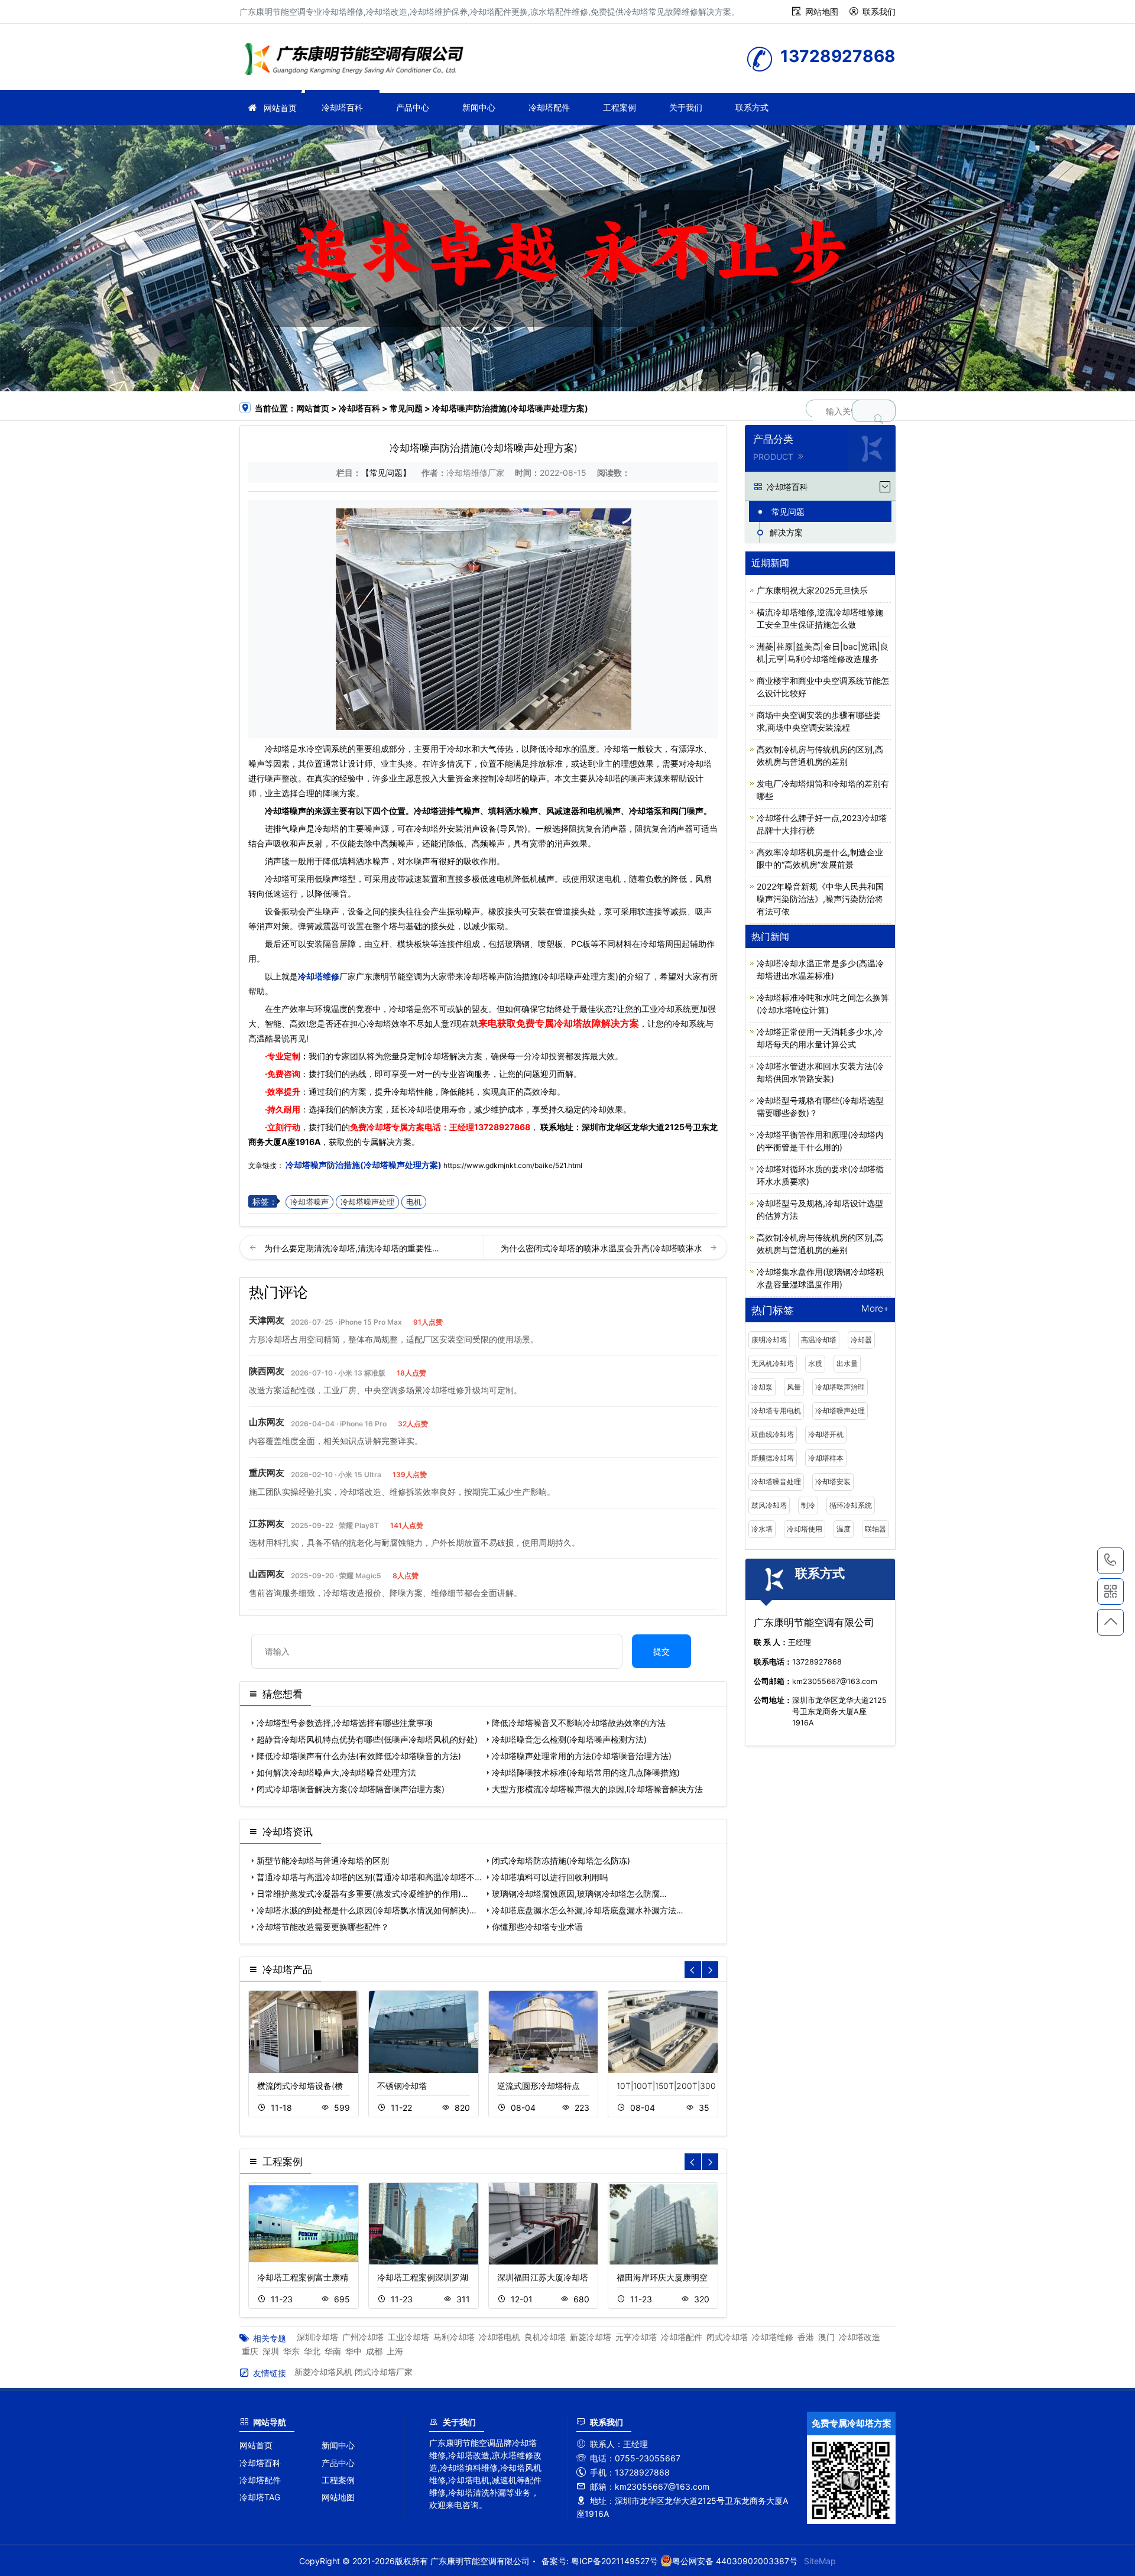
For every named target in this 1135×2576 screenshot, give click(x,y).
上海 (395, 2351)
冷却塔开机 (826, 1434)
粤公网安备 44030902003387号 (735, 2561)
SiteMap (820, 2561)
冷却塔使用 (805, 1529)
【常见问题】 (386, 473)
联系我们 (879, 12)
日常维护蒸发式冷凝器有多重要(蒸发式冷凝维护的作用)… (362, 1894)
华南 (333, 2351)
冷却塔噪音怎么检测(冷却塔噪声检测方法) (569, 1739)
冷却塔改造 (860, 2337)
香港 (806, 2337)
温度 (844, 1529)
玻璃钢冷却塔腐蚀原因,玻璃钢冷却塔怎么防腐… (579, 1894)
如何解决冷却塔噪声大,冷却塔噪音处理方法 (336, 1772)
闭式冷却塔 (727, 2337)
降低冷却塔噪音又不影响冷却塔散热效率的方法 (579, 1723)
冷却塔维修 (358, 61)
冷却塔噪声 (309, 1202)
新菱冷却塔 (591, 2337)
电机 (414, 1202)
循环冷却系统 (851, 1505)
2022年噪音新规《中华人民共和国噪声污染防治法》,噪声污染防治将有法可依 (820, 899)
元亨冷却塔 (636, 2337)
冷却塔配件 (549, 107)
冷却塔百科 (342, 107)
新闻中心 (479, 107)
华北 (312, 2351)
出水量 (847, 1363)
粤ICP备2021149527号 (614, 2561)
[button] (710, 1970)
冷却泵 (762, 1387)
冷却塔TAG (260, 2497)
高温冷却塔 (819, 1340)
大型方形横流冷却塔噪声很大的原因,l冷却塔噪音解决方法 (597, 1789)
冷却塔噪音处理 (776, 1482)
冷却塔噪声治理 (840, 1387)
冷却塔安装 (833, 1482)
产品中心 (413, 107)
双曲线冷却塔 (773, 1434)
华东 (291, 2351)
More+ (875, 1309)
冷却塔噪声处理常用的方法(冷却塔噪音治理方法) (582, 1756)
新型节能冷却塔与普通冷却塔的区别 (323, 1860)
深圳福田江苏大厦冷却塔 (543, 2277)
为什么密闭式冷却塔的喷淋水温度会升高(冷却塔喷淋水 (603, 1248)
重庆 (250, 2351)
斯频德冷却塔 (773, 1458)
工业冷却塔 (408, 2337)
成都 (374, 2351)
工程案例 (620, 107)
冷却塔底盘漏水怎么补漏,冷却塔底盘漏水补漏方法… (588, 1910)
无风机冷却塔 (773, 1363)
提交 (661, 1651)
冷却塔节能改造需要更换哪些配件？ (323, 1927)
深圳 (271, 2351)
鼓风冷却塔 (769, 1505)
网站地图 (822, 12)
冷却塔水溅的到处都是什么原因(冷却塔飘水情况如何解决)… (367, 1910)
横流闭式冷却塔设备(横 (300, 2086)
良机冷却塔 (545, 2337)
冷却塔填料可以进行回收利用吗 (550, 1877)
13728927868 (502, 1127)
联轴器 (875, 1529)
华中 (354, 2351)
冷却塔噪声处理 (367, 1202)
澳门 (826, 2337)
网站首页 (280, 108)
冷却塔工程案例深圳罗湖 (423, 2277)
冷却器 (861, 1340)
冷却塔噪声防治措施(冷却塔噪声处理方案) (364, 1165)
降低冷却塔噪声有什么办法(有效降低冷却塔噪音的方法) (359, 1756)
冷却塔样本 (826, 1458)
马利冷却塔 (454, 2337)
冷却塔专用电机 (776, 1411)
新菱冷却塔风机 (323, 2372)
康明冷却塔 (769, 1340)
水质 (815, 1363)
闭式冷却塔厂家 (384, 2372)
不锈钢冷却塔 (402, 2086)
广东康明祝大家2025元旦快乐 (812, 590)
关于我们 (686, 107)
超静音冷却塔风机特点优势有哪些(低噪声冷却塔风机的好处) (367, 1739)
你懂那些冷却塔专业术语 (537, 1927)
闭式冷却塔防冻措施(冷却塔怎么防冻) (561, 1860)
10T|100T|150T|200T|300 (666, 2086)
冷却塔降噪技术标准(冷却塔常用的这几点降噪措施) (586, 1772)
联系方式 (752, 107)
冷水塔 (762, 1529)
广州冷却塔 (363, 2337)
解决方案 (786, 532)
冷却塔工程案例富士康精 (303, 2277)
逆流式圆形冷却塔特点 (539, 2086)
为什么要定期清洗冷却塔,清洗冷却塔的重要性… (352, 1248)
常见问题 (406, 408)
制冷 (808, 1505)
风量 (794, 1387)
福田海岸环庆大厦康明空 (662, 2277)
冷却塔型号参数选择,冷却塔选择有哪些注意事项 (345, 1723)
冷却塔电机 (500, 2337)
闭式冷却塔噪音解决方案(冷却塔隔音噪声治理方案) (351, 1789)
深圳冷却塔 (317, 2337)
